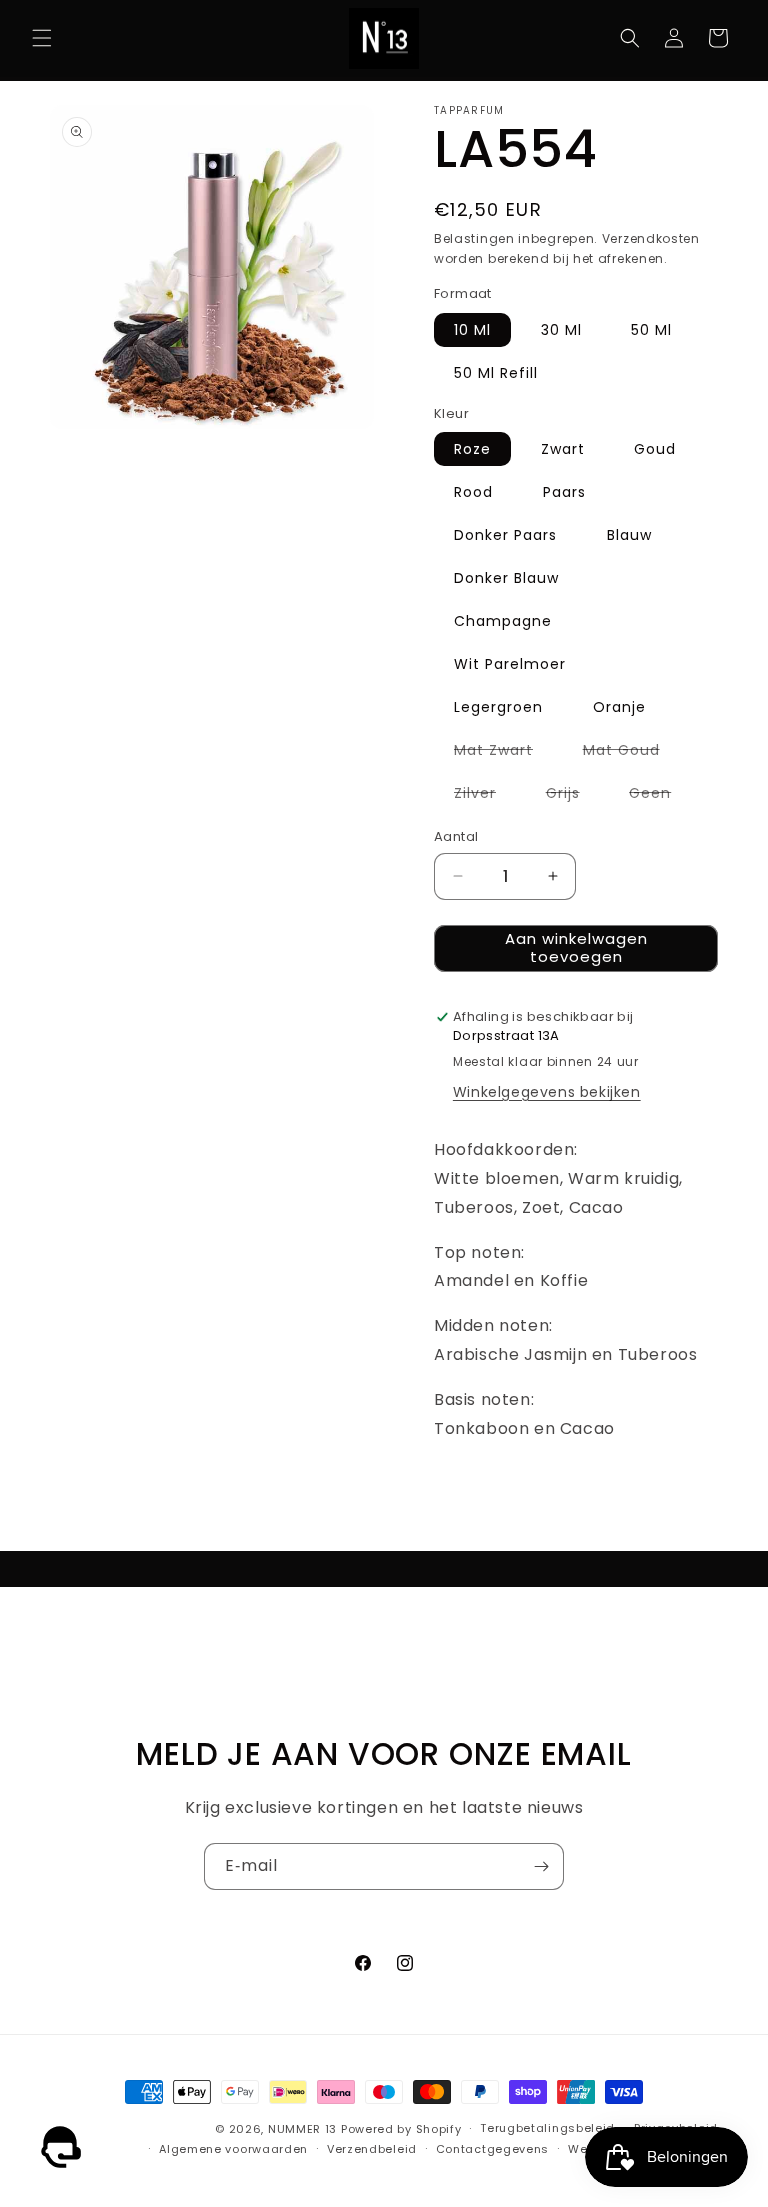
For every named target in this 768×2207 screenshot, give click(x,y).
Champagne (503, 621)
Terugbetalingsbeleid (547, 2128)
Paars (564, 492)
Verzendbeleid (372, 2149)
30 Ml (561, 330)
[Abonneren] (541, 1866)
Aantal (456, 836)
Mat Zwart (503, 753)
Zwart (563, 449)
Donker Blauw (506, 578)
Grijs (573, 796)
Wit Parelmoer (510, 664)
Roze (472, 449)
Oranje (619, 707)
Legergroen (498, 707)
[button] (42, 38)
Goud (655, 449)
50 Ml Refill (496, 373)
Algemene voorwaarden (233, 2149)
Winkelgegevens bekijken (547, 1092)
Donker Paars (505, 535)
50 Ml (651, 330)
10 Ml (472, 330)
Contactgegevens (493, 2149)
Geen (660, 796)
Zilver (485, 796)
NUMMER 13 (302, 2129)
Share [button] (475, 1490)
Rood (473, 492)
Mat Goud (631, 753)
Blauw (629, 535)
